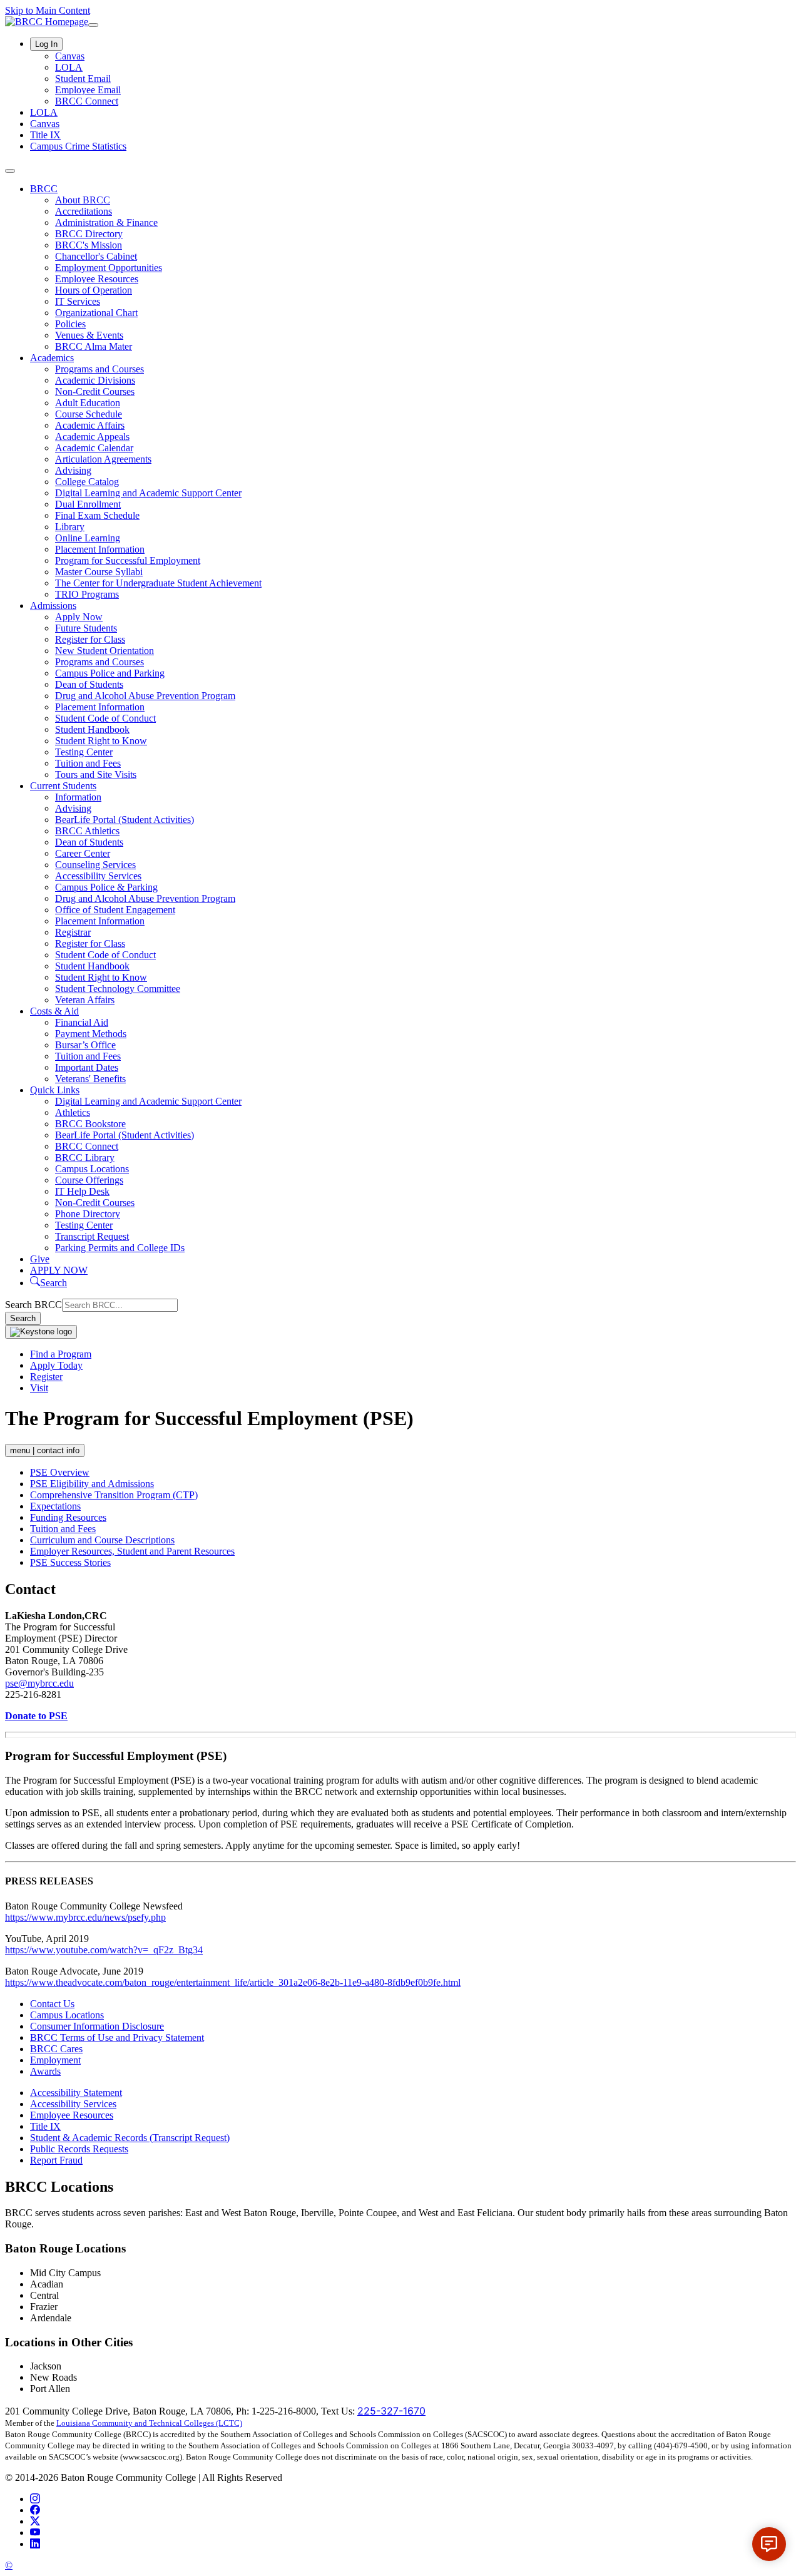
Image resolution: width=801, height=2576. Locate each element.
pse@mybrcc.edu (39, 1683)
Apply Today (56, 1365)
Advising (73, 470)
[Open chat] (769, 2544)
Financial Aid (82, 1022)
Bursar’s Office (85, 1045)
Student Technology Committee (118, 989)
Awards (45, 2071)
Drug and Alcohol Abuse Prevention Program (145, 696)
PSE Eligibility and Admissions (92, 1484)
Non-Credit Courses (95, 391)
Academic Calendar (94, 448)
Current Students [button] (63, 786)
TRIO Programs (87, 594)
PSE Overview (60, 1472)
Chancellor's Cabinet (96, 256)
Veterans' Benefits (90, 1079)
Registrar (73, 932)
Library (70, 527)
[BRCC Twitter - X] (35, 2521)
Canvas (70, 56)
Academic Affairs (90, 425)
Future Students (86, 628)
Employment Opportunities (109, 268)
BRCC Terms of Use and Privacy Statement (117, 2037)
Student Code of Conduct (105, 718)
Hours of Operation (94, 290)
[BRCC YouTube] (35, 2533)
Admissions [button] (53, 606)
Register (46, 1377)
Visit (39, 1388)
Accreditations (84, 211)
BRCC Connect (87, 101)
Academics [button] (52, 358)
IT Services (78, 301)
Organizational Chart (96, 313)
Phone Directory (88, 1214)
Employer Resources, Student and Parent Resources (132, 1551)
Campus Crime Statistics (78, 146)
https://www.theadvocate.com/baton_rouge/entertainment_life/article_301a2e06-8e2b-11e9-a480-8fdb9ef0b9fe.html (233, 1982)
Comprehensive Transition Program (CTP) (114, 1495)
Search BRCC (33, 1305)
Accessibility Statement (76, 2093)
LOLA (69, 67)
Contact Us (52, 2004)
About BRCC (83, 200)
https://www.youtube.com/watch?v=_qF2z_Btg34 (104, 1950)
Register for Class (90, 639)
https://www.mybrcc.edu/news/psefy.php (85, 1917)
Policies (70, 324)
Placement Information (100, 549)
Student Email (83, 79)
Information (78, 797)
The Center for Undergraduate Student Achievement (158, 583)
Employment (55, 2060)
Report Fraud (56, 2160)
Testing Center (84, 752)
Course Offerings (89, 1180)
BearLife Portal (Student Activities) (125, 820)
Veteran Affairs (85, 1000)
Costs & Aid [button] (54, 1011)
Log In (46, 44)
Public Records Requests (79, 2149)
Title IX (45, 135)
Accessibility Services (98, 876)
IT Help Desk (82, 1191)
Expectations (55, 1506)
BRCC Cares (56, 2049)
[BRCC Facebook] (35, 2510)
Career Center (83, 853)
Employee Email (88, 90)
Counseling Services (95, 865)
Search (23, 1318)
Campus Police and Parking (110, 673)
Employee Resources (97, 279)
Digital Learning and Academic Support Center (148, 493)
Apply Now (79, 617)
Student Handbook (92, 729)
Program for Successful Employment (128, 560)
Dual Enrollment (88, 504)
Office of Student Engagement (115, 910)
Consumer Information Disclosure (97, 2026)
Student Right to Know (101, 741)
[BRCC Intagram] (35, 2499)
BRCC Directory (89, 234)
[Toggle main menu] (10, 171)
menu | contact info (45, 1450)
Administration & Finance (106, 222)
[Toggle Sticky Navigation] (41, 1332)
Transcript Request (92, 1236)
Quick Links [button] (55, 1090)
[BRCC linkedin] (35, 2544)
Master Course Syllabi (99, 572)
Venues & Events (89, 335)
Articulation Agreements (103, 459)
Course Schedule (89, 414)
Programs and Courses (99, 369)
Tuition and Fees (88, 763)
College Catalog (87, 482)
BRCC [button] (44, 189)
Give (40, 1259)
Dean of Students (89, 684)
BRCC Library (85, 1158)
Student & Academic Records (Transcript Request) (130, 2138)
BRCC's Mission (89, 245)
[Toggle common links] (93, 25)
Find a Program (61, 1354)
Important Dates (87, 1067)
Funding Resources (68, 1517)
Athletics (73, 1112)
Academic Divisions (95, 380)
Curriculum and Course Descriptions (102, 1540)
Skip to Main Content (48, 10)
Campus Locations (92, 1169)
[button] (48, 1283)
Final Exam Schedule (97, 515)
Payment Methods (91, 1034)
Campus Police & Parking (106, 887)
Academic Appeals (92, 437)
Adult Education (88, 403)
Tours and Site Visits (96, 774)
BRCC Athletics (87, 831)
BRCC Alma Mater (94, 346)
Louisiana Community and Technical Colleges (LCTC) (149, 2423)
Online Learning (88, 538)
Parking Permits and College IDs (120, 1248)
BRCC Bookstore (90, 1124)
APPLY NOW (59, 1270)
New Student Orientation (105, 651)
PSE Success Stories (70, 1562)
